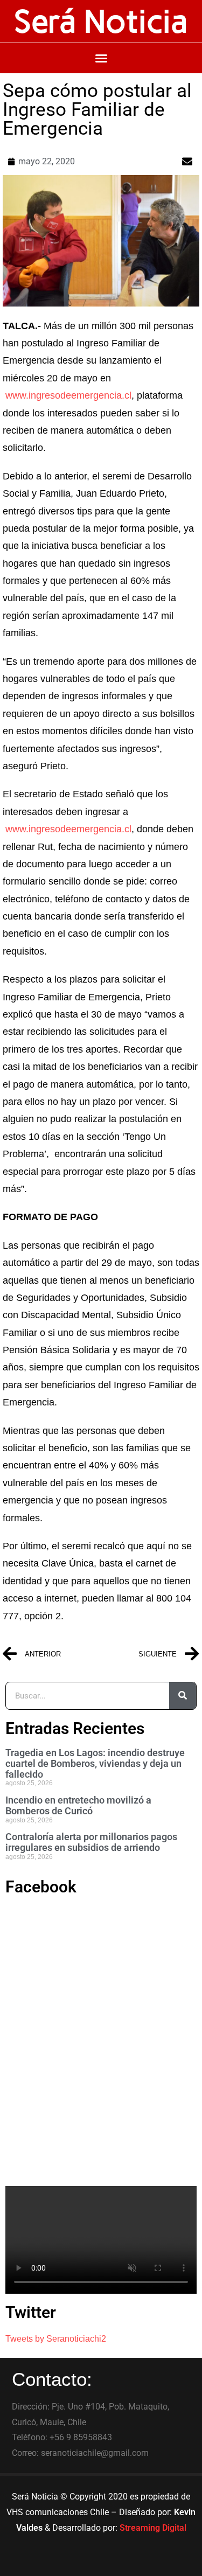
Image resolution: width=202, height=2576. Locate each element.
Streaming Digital (153, 2528)
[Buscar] (183, 1696)
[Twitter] (101, 2563)
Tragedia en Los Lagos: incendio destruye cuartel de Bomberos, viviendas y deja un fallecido (95, 1763)
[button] (101, 58)
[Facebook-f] (72, 2563)
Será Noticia (101, 21)
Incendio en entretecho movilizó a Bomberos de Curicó (78, 1805)
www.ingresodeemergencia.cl (68, 395)
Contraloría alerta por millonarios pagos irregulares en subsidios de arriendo (91, 1842)
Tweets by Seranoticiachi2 (56, 2339)
